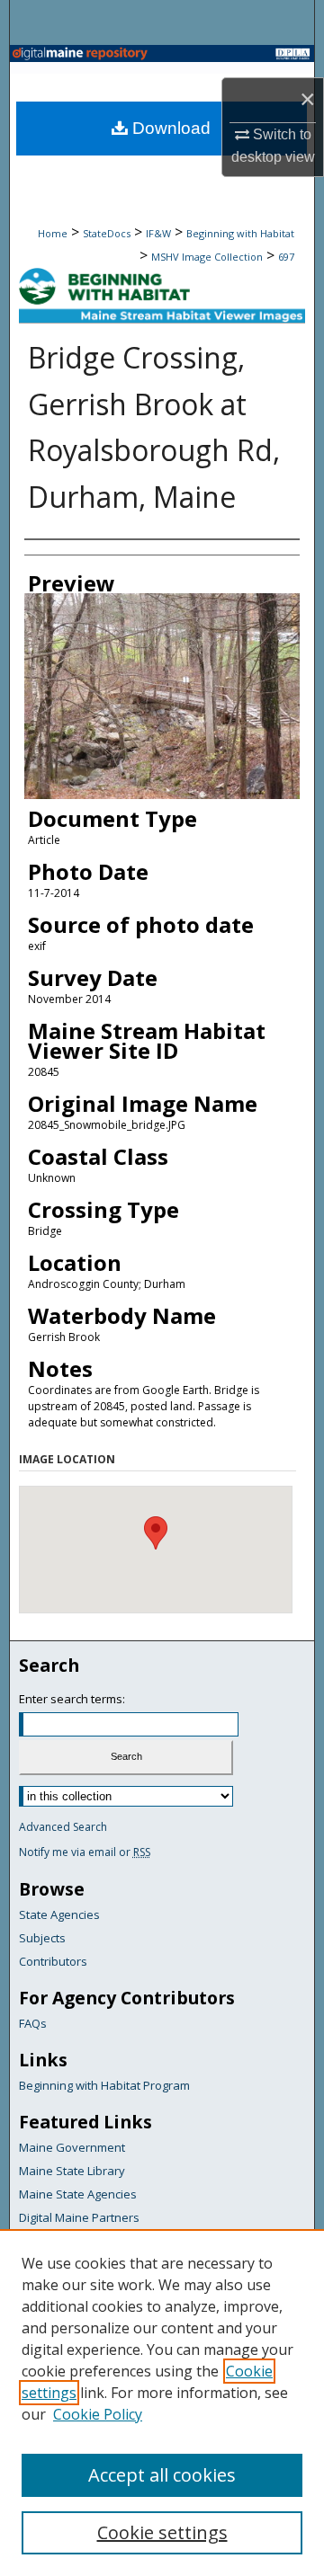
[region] (162, 2403)
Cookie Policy (98, 2414)
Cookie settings (162, 2532)
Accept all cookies (162, 2475)
